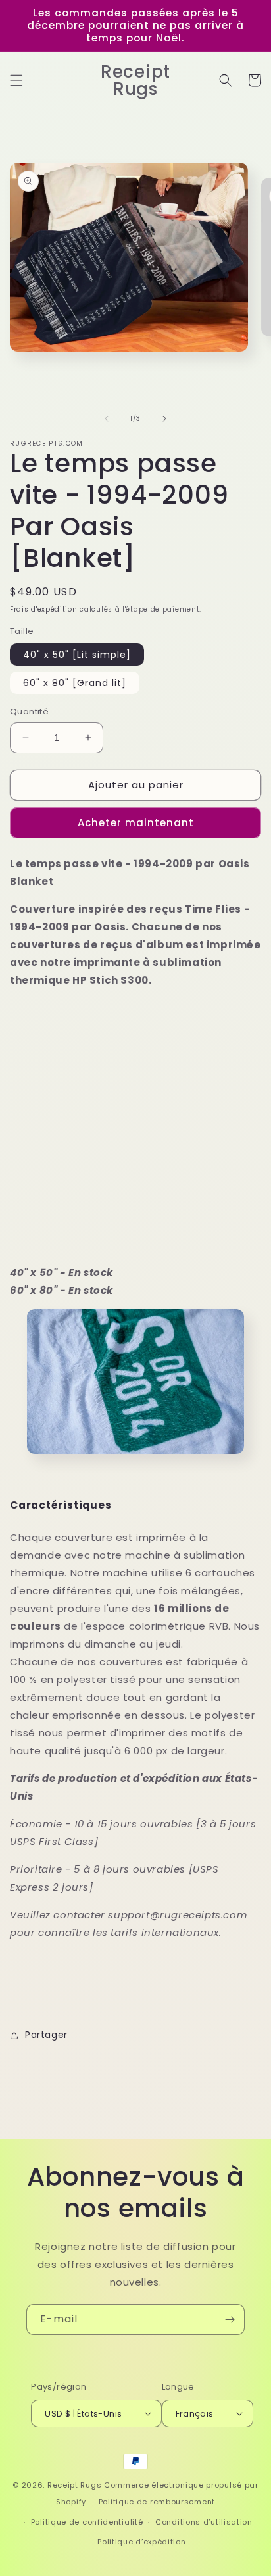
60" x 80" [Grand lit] (75, 683)
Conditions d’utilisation (204, 2522)
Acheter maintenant (136, 823)
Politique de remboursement (157, 2502)
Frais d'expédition (44, 609)
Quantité (29, 711)
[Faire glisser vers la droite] (164, 419)
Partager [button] (46, 2035)
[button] (16, 80)
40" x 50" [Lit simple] (77, 655)
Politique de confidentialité (87, 2522)
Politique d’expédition (141, 2542)
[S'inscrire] (230, 2320)
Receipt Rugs (74, 2485)
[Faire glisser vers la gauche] (107, 419)
